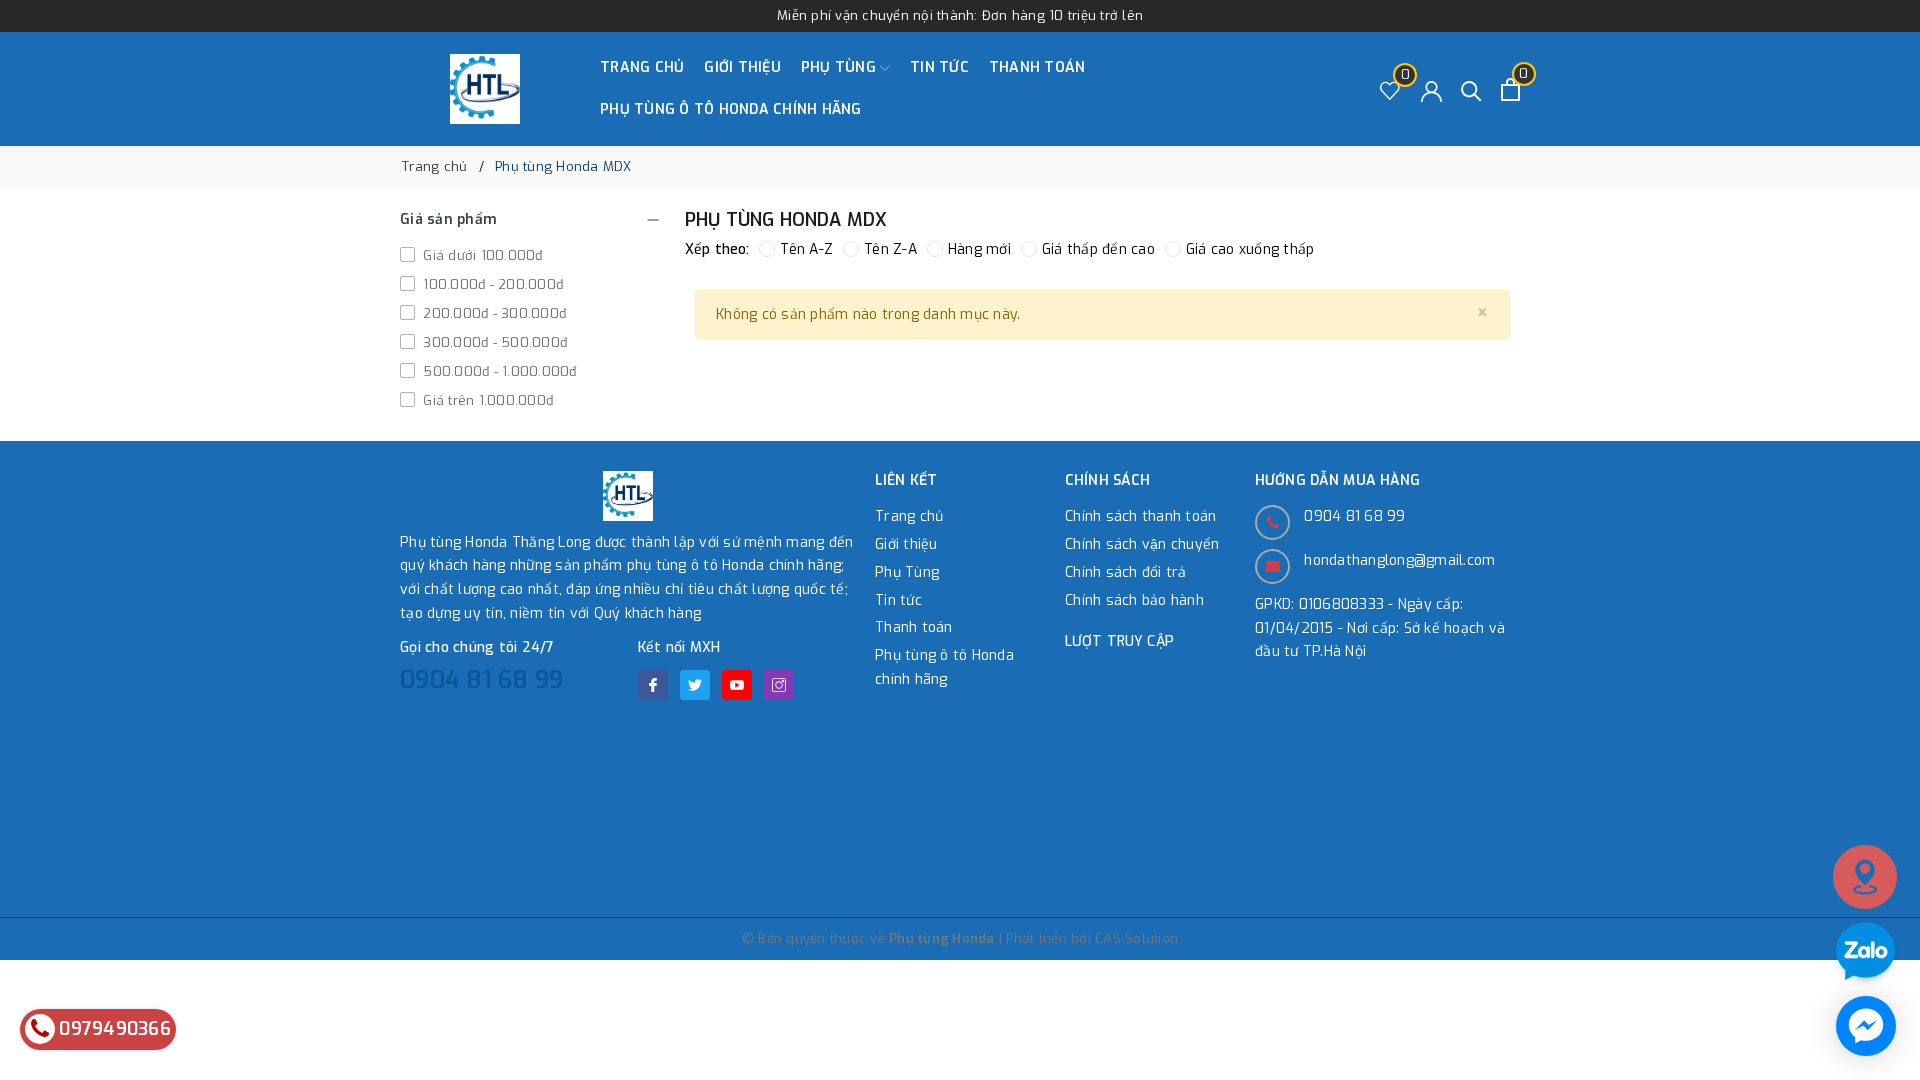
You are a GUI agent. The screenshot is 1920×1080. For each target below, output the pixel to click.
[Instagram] (779, 685)
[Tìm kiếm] (1471, 89)
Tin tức (939, 67)
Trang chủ (642, 67)
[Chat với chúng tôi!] (1866, 1026)
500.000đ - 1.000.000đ (498, 371)
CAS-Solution (1136, 938)
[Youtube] (737, 685)
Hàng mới (979, 249)
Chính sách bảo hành (1134, 600)
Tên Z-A (890, 249)
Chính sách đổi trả (1126, 572)
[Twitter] (695, 685)
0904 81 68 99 (481, 680)
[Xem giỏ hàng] (1510, 89)
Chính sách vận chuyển (1142, 544)
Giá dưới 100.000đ (481, 255)
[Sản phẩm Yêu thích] (1390, 89)
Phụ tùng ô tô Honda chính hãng (731, 109)
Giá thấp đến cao (1098, 249)
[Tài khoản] (1431, 89)
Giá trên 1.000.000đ (486, 400)
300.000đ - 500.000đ (493, 342)
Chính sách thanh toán (1140, 516)
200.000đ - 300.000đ (492, 313)
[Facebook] (653, 685)
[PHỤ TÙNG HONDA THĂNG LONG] (485, 89)
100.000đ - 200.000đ (491, 284)
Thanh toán (1037, 67)
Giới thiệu (742, 67)
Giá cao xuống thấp (1250, 249)
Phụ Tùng (840, 67)
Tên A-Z (806, 249)
